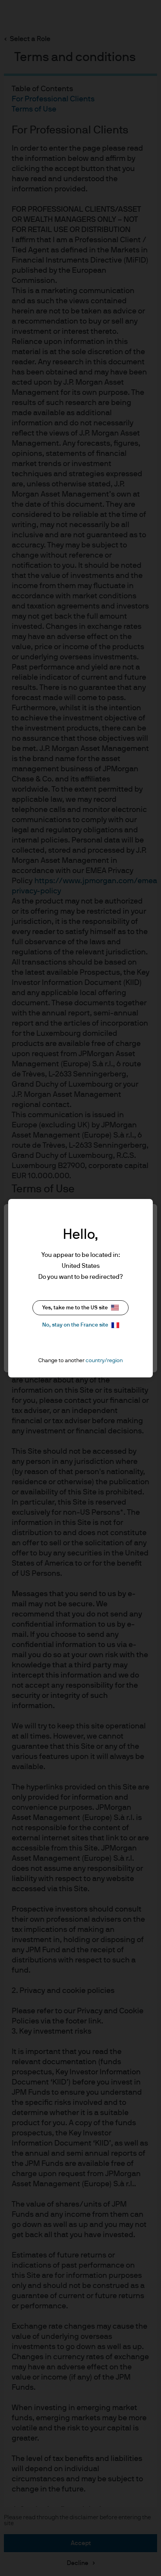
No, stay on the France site (75, 1325)
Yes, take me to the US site (75, 1308)
